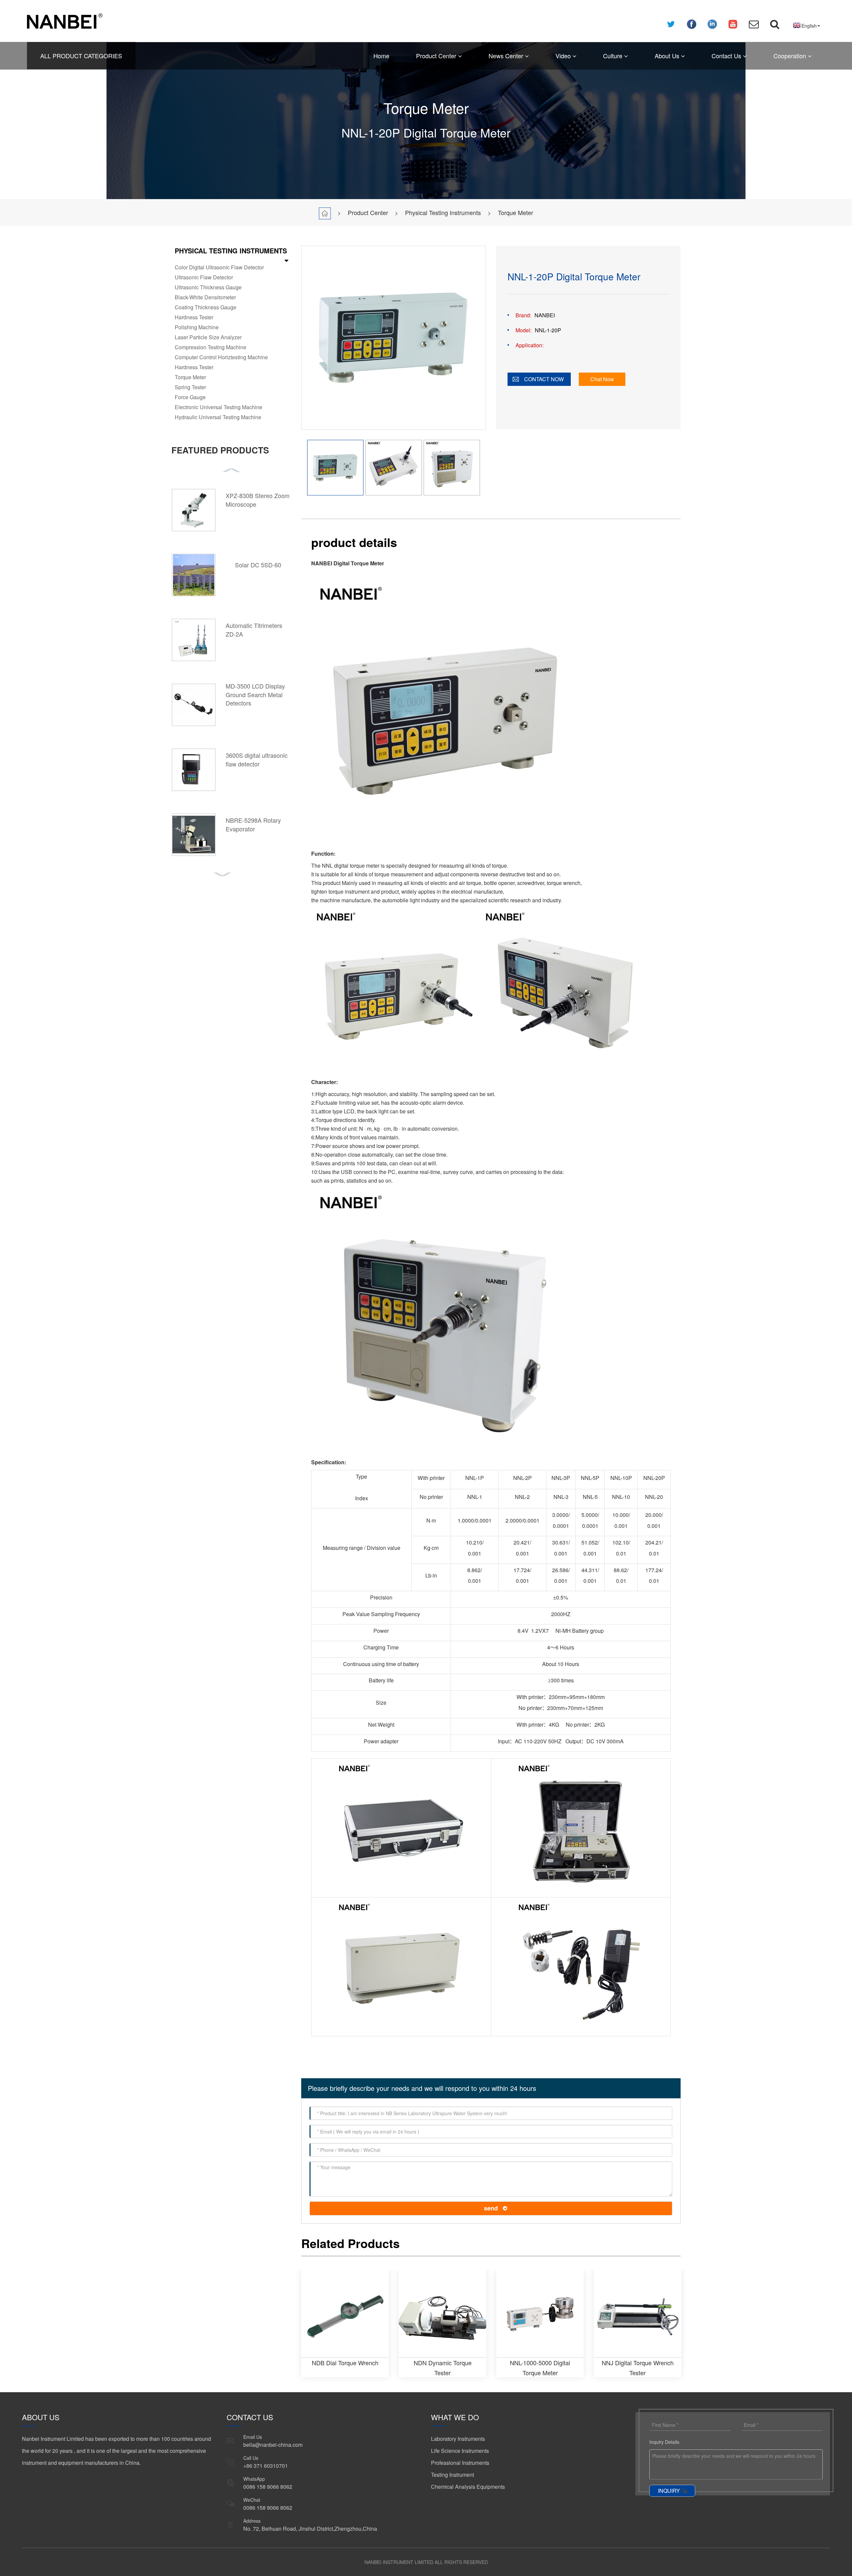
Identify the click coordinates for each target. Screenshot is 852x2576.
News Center (507, 56)
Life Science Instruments (460, 2451)
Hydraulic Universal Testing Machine (218, 417)
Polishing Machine (197, 327)
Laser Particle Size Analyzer (208, 337)
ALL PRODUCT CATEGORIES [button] (81, 56)
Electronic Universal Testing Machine (218, 407)
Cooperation (791, 56)
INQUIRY (669, 2491)
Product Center (437, 56)
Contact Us (727, 56)
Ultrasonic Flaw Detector (204, 277)
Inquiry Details (664, 2442)
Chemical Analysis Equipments (468, 2487)
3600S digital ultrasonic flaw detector (257, 759)
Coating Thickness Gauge (206, 307)
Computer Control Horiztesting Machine (221, 357)
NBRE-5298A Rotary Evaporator (253, 824)
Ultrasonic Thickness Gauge (208, 287)
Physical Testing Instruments (443, 212)
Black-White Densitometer (205, 297)
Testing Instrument (452, 2475)
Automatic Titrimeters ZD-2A (254, 630)
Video (564, 56)
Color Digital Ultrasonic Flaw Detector (219, 267)
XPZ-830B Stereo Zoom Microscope (258, 500)
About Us (668, 56)
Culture (614, 56)
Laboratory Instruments (458, 2439)
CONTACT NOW (544, 379)
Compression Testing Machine (211, 347)
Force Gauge (190, 397)
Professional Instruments (460, 2463)
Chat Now (602, 379)
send (491, 2208)
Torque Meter (516, 212)
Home (381, 56)
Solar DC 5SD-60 (258, 565)
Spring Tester (190, 387)
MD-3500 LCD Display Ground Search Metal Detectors (255, 694)
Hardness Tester (194, 317)
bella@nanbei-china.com (273, 2445)
